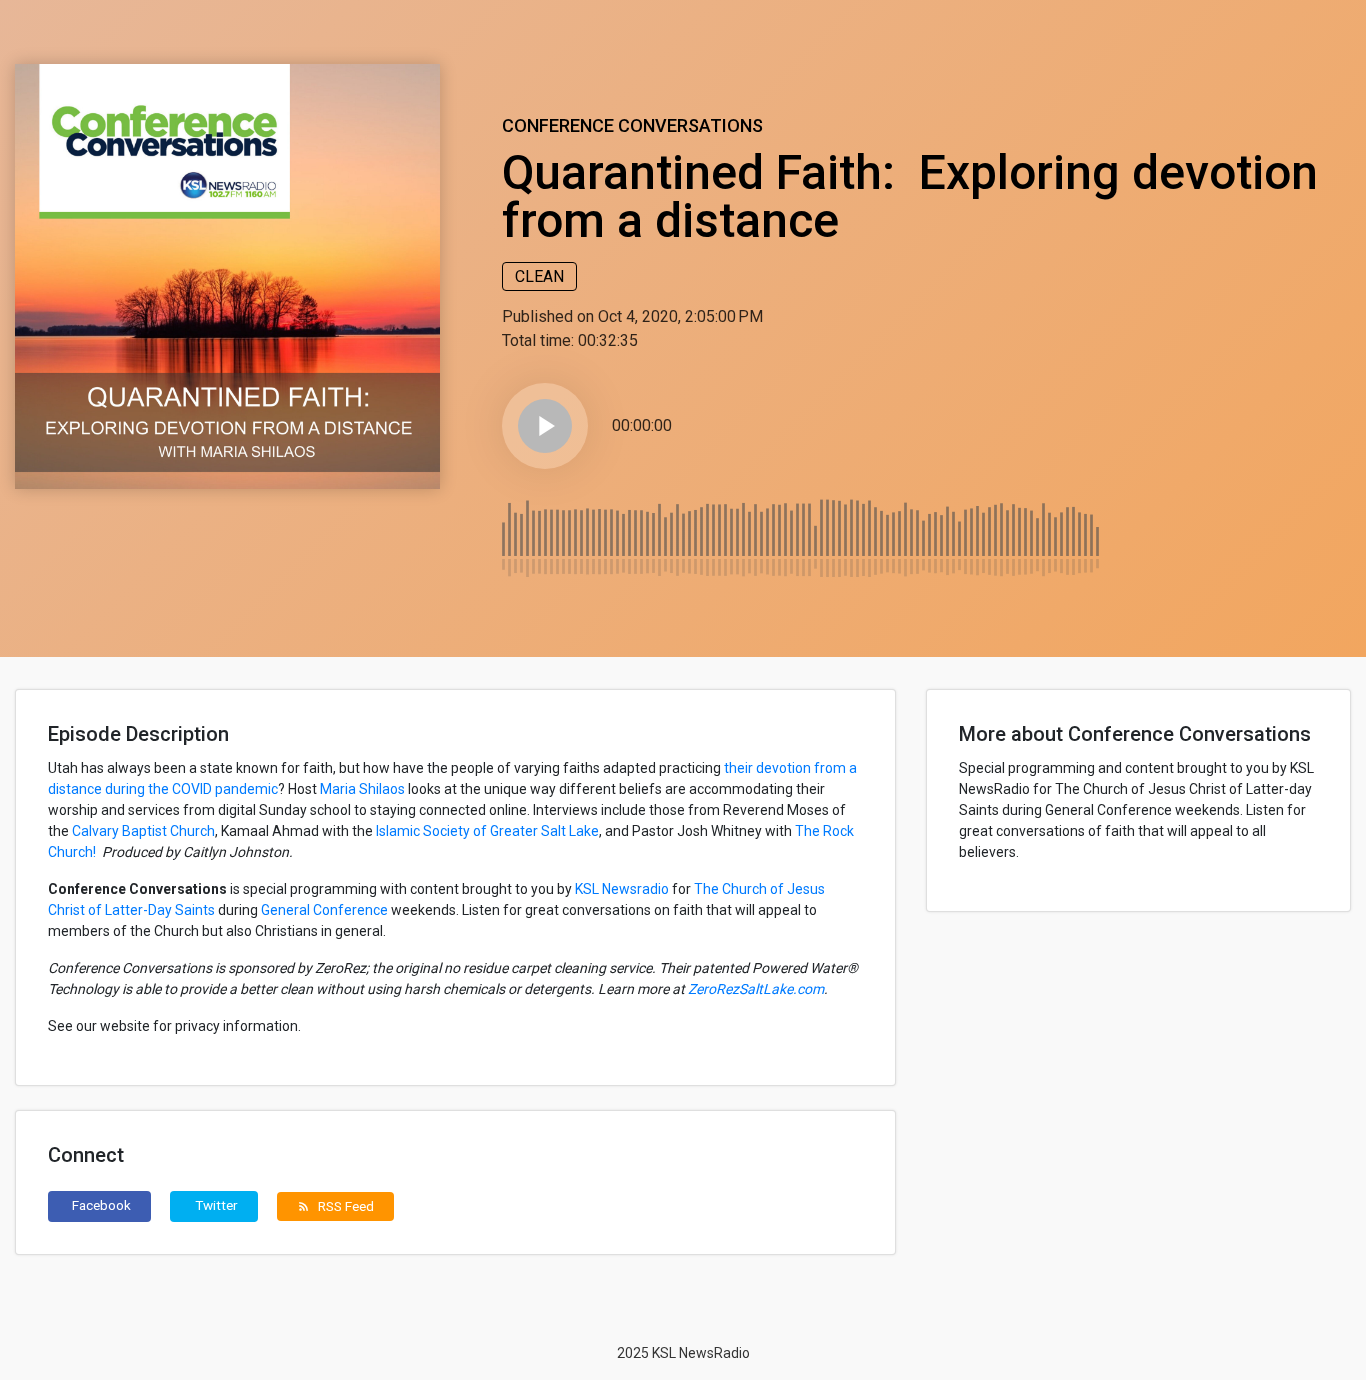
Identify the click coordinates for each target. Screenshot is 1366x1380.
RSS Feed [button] (335, 1206)
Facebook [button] (101, 1205)
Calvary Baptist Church (143, 831)
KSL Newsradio (622, 889)
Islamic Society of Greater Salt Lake (487, 831)
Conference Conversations (632, 125)
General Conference (324, 910)
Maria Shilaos (362, 789)
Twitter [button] (216, 1205)
